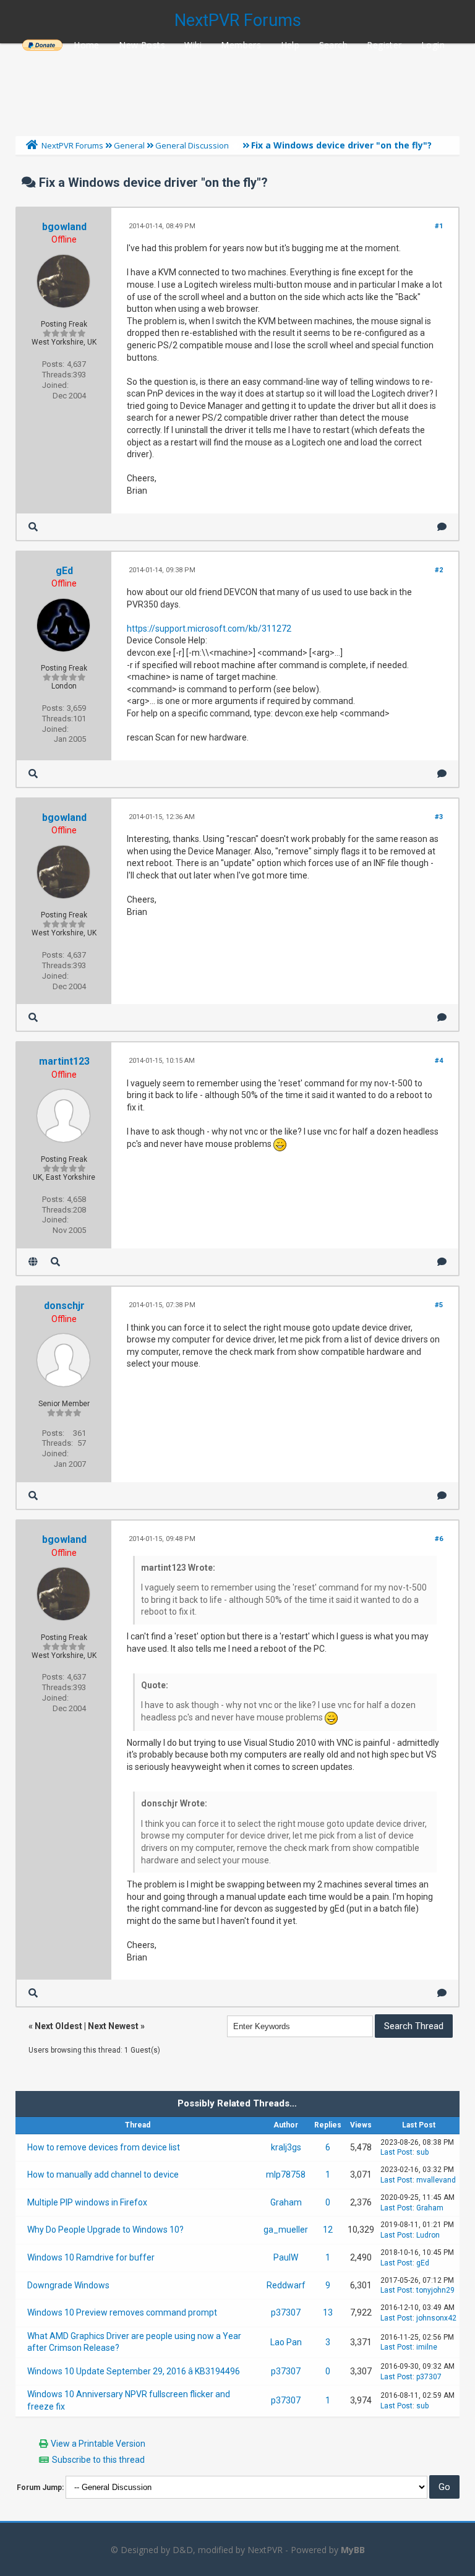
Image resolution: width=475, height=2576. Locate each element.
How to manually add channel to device (103, 2175)
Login (433, 45)
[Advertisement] (237, 87)
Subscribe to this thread (98, 2460)
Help (290, 45)
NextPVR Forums (238, 20)
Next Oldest (58, 2026)
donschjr (64, 1306)
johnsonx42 (436, 2318)
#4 (439, 1061)
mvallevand (436, 2180)
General (129, 145)
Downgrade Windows (68, 2285)
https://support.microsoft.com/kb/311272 (209, 629)
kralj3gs (286, 2147)
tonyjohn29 (435, 2290)
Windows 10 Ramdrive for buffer (91, 2257)
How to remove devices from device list (104, 2147)
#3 (439, 817)
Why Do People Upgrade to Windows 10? (105, 2230)
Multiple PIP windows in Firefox (87, 2202)
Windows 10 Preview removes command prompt (122, 2312)
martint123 (64, 1061)
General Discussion (192, 145)
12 (328, 2230)
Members (241, 45)
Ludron (428, 2235)
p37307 (286, 2312)
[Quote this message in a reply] (442, 527)
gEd (64, 571)
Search (333, 45)
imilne (427, 2347)
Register (384, 45)
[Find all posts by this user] (33, 527)
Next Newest (113, 2026)
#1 (439, 226)
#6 (439, 1539)
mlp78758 (286, 2175)
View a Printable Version (98, 2444)
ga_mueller (286, 2230)
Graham (286, 2202)
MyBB (353, 2550)
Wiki (193, 45)
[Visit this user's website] (33, 1262)
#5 (439, 1305)
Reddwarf (286, 2285)
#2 (439, 570)
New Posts (142, 45)
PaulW (286, 2257)
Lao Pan (286, 2342)
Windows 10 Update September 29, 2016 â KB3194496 (134, 2371)
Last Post (396, 2152)
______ (42, 45)
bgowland (64, 227)
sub (422, 2152)
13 (328, 2312)
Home (87, 45)
